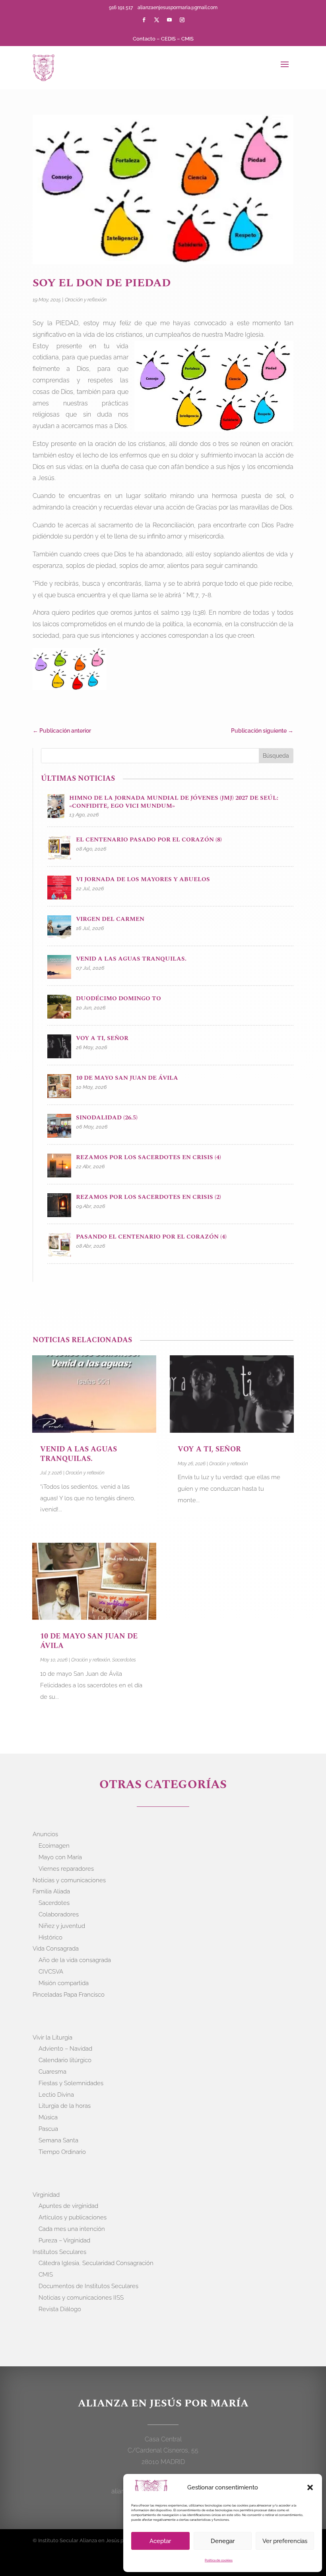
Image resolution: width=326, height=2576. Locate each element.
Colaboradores (59, 1914)
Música (48, 2117)
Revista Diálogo (60, 2309)
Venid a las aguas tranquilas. (79, 1454)
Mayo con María (60, 1857)
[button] (310, 2487)
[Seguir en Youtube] (169, 20)
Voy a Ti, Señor (209, 1449)
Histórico (50, 1937)
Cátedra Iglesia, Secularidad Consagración (96, 2263)
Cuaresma (52, 2072)
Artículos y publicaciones (73, 2217)
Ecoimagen (54, 1846)
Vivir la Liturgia (52, 2038)
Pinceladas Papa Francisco (69, 1995)
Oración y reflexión (86, 300)
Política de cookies (219, 2560)
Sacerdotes (124, 1660)
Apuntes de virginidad (68, 2206)
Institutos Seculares (59, 2252)
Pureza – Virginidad (64, 2240)
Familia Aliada (51, 1891)
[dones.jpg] (70, 671)
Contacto (144, 39)
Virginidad (46, 2195)
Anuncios (45, 1834)
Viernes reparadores (66, 1869)
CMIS (187, 39)
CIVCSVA (51, 1972)
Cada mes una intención (72, 2229)
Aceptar (160, 2541)
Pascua (48, 2129)
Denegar (223, 2541)
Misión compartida (64, 1983)
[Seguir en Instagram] (182, 20)
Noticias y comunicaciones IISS (81, 2298)
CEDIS (168, 39)
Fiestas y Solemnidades (71, 2083)
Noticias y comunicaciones (69, 1880)
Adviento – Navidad (65, 2049)
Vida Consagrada (56, 1949)
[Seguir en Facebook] (144, 20)
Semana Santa (58, 2140)
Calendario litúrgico (65, 2060)
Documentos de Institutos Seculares (88, 2286)
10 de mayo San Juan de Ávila (89, 1641)
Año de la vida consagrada (75, 1960)
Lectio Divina (56, 2095)
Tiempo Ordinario (62, 2152)
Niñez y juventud (62, 1926)
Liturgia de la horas (65, 2106)
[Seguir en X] (157, 20)
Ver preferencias (285, 2541)
